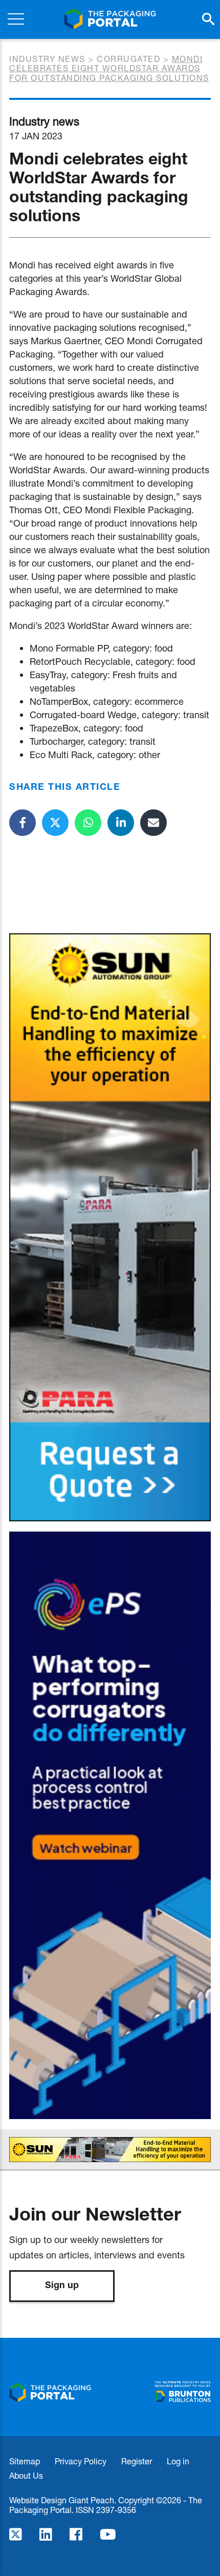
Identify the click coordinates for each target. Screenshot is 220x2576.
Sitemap (25, 2461)
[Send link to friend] (153, 823)
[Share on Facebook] (23, 823)
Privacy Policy (81, 2461)
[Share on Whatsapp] (88, 823)
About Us (26, 2475)
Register (137, 2461)
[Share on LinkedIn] (121, 823)
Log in (178, 2461)
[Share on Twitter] (55, 823)
